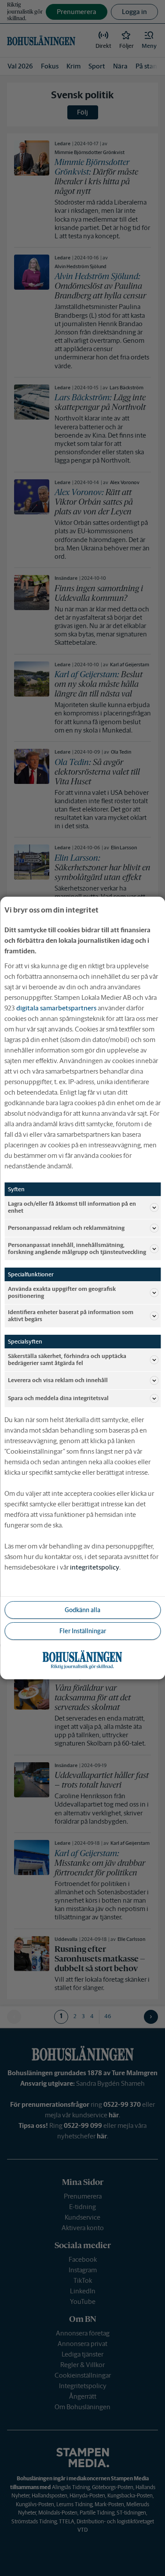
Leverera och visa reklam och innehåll (58, 1380)
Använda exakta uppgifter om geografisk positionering (62, 1292)
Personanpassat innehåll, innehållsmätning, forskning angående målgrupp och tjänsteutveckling (77, 1248)
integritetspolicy (95, 1567)
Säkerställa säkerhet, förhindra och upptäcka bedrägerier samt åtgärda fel (67, 1360)
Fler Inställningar (83, 1631)
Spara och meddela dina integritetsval (58, 1398)
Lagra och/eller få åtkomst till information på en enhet (72, 1207)
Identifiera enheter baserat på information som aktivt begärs (71, 1316)
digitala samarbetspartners (56, 1008)
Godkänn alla (82, 1610)
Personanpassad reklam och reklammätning (66, 1228)
